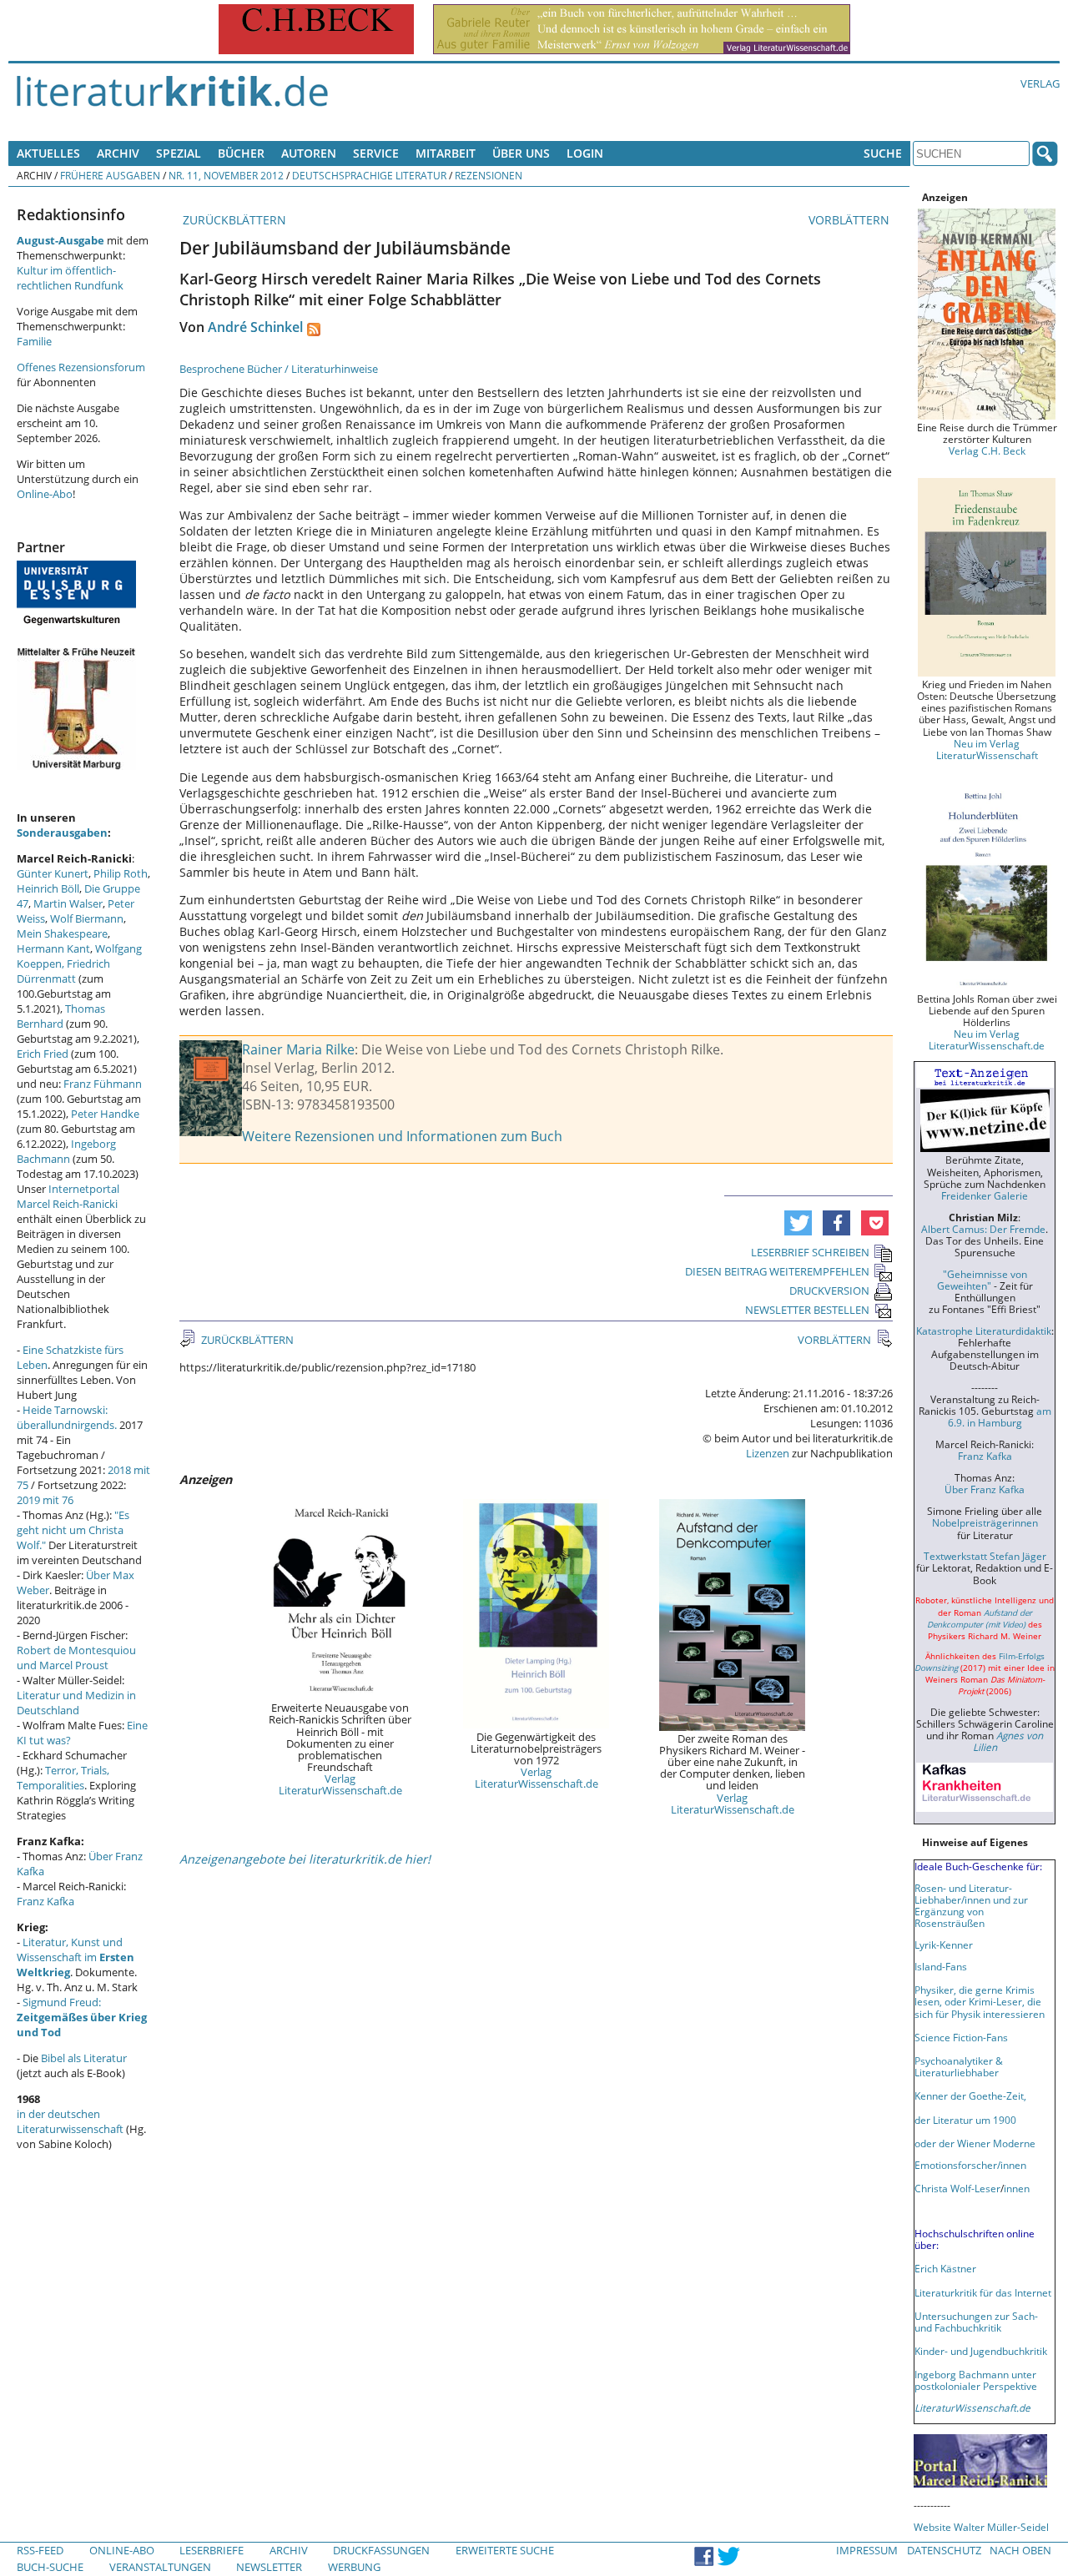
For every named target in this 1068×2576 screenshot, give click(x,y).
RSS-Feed (40, 2550)
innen (1017, 2188)
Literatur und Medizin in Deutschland (76, 1703)
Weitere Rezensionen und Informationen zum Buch (402, 1136)
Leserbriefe (212, 2550)
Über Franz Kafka (985, 1489)
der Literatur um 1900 (965, 2120)
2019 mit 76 (45, 1500)
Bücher (241, 153)
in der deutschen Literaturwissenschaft (70, 2121)
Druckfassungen (381, 2550)
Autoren (309, 153)
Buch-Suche (50, 2567)
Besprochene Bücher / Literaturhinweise (279, 369)
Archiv (118, 153)
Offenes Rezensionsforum (81, 367)
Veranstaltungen (160, 2567)
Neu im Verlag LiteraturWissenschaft (987, 749)
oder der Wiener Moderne (975, 2143)
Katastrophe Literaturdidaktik (984, 1331)
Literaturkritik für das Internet (983, 2292)
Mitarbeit (446, 153)
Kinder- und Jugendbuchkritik (981, 2351)
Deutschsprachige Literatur (369, 175)
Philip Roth (121, 873)
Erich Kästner (945, 2268)
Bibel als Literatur (84, 2058)
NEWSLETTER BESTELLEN (807, 1310)
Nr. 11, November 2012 (226, 175)
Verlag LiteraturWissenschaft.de (340, 1784)
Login (585, 153)
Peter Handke (105, 1114)
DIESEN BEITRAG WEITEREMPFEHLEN (777, 1271)
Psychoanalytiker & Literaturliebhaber (959, 2066)
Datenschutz (944, 2550)
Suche (883, 153)
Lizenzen (768, 1453)
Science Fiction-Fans (961, 2037)
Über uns (521, 153)
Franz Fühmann (103, 1084)
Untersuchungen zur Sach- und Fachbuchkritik (976, 2322)
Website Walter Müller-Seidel (981, 2527)
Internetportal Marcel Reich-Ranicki (68, 1196)
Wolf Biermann (87, 918)
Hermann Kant (53, 948)
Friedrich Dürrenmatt (63, 971)
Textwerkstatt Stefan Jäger (985, 1556)
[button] (798, 1223)
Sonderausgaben (62, 833)
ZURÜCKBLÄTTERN (233, 220)
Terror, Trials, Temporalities (63, 1778)
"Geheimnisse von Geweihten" (982, 1280)
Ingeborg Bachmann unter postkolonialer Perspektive (976, 2380)
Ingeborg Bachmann (66, 1151)
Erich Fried (43, 1054)
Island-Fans (941, 1966)
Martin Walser (68, 903)
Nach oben (1020, 2550)
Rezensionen (489, 175)
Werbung (354, 2567)
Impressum (867, 2550)
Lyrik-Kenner (944, 1945)
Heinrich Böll (48, 888)
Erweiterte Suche (505, 2550)
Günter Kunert (53, 873)
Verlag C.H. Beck (987, 450)
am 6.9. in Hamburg (1000, 1416)
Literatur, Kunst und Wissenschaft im (76, 1957)
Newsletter (269, 2567)
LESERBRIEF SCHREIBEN (810, 1252)
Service (376, 153)
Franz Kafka (45, 1901)
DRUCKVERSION (829, 1291)
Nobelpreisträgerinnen (985, 1522)
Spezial (179, 153)
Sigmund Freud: (82, 2017)
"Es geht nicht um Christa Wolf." (73, 1530)
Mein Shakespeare (62, 933)
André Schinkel (255, 327)
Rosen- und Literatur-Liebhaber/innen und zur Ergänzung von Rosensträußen (971, 1905)
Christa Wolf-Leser (957, 2188)
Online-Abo (45, 494)
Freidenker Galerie (985, 1195)
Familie (34, 341)
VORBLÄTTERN (851, 220)
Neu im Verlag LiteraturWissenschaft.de (987, 1039)
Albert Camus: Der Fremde (983, 1229)
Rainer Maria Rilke (298, 1049)
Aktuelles (48, 153)
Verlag (1040, 83)
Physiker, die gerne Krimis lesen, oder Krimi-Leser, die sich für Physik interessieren (980, 2001)
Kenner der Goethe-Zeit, (970, 2096)
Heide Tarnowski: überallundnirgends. (67, 1417)
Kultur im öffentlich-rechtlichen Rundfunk (70, 278)
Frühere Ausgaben (110, 175)
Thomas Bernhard (61, 1016)
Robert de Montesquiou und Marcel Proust (76, 1658)
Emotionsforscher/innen (970, 2165)
